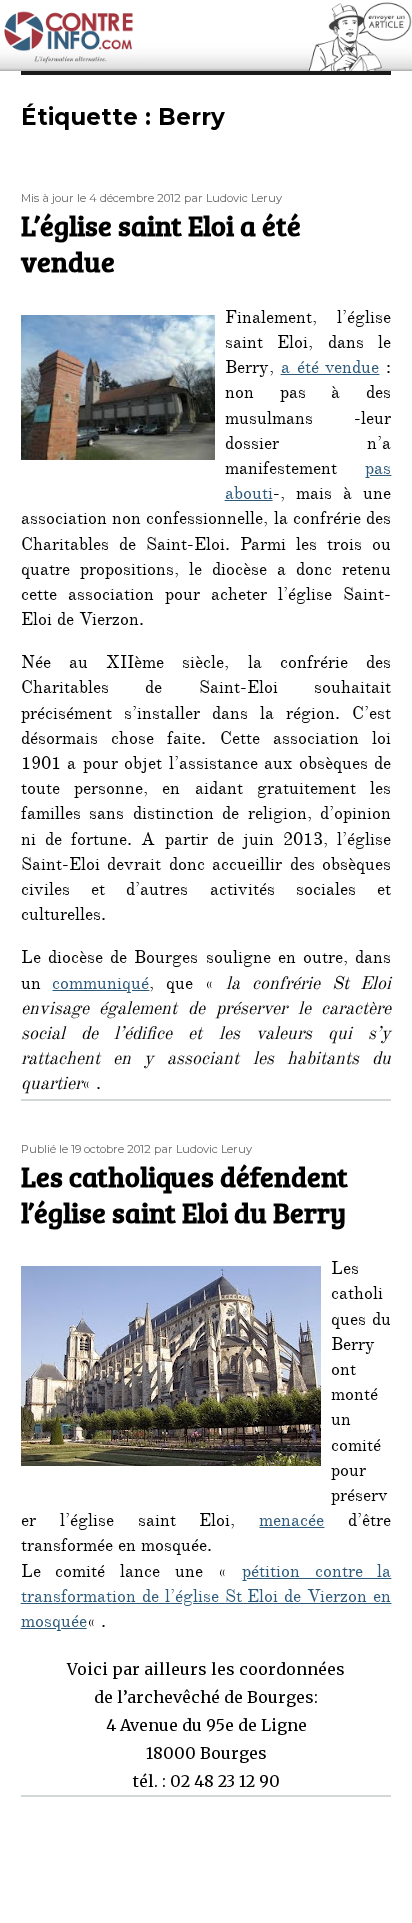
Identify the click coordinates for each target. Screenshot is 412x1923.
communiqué (100, 986)
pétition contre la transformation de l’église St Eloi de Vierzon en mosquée (206, 1599)
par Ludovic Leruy (233, 198)
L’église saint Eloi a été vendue (161, 243)
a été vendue (330, 370)
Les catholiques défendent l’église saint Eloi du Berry (184, 1194)
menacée (291, 1523)
